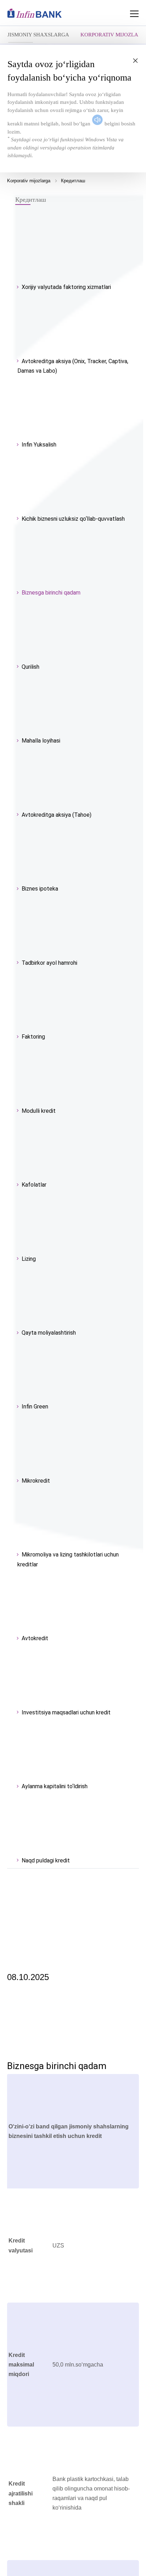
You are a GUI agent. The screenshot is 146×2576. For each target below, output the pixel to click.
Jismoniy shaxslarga (38, 35)
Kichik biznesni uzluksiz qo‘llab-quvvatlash (73, 519)
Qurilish (30, 667)
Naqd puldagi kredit (46, 1860)
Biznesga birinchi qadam (51, 593)
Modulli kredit (39, 1111)
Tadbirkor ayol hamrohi (49, 963)
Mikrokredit (36, 1481)
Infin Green (35, 1407)
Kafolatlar (34, 1185)
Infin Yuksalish (39, 445)
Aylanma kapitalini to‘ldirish (55, 1786)
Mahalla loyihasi (41, 741)
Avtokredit (35, 1638)
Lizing (29, 1259)
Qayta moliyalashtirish (49, 1333)
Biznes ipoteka (40, 889)
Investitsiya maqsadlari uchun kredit (66, 1712)
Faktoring (33, 1037)
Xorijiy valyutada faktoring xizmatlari (66, 287)
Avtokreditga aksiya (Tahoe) (57, 815)
